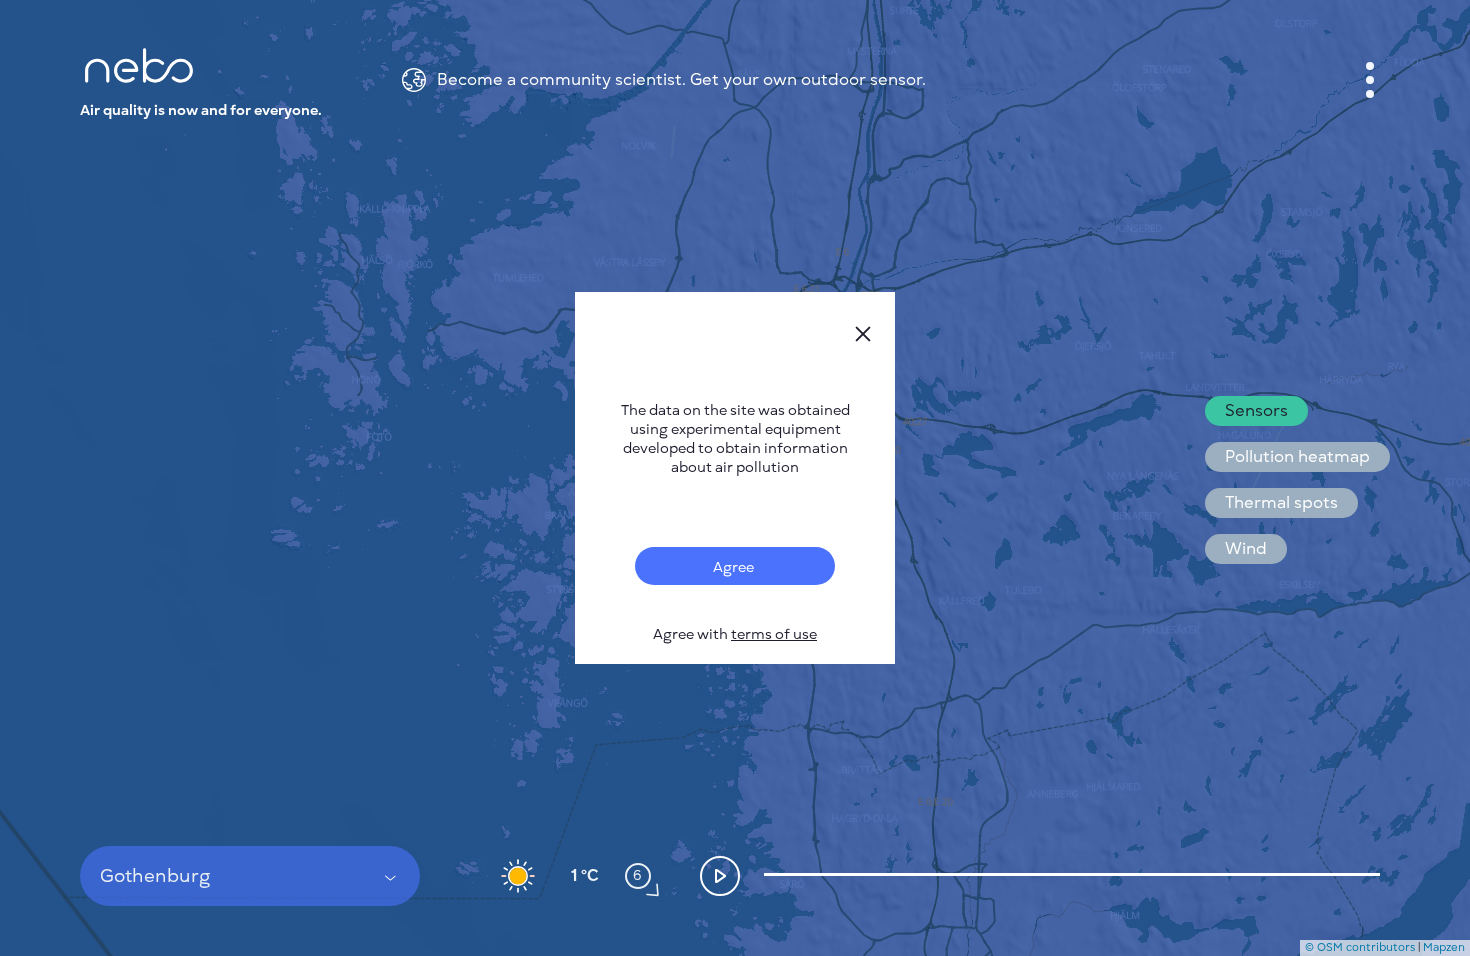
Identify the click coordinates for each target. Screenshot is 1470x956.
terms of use (774, 634)
